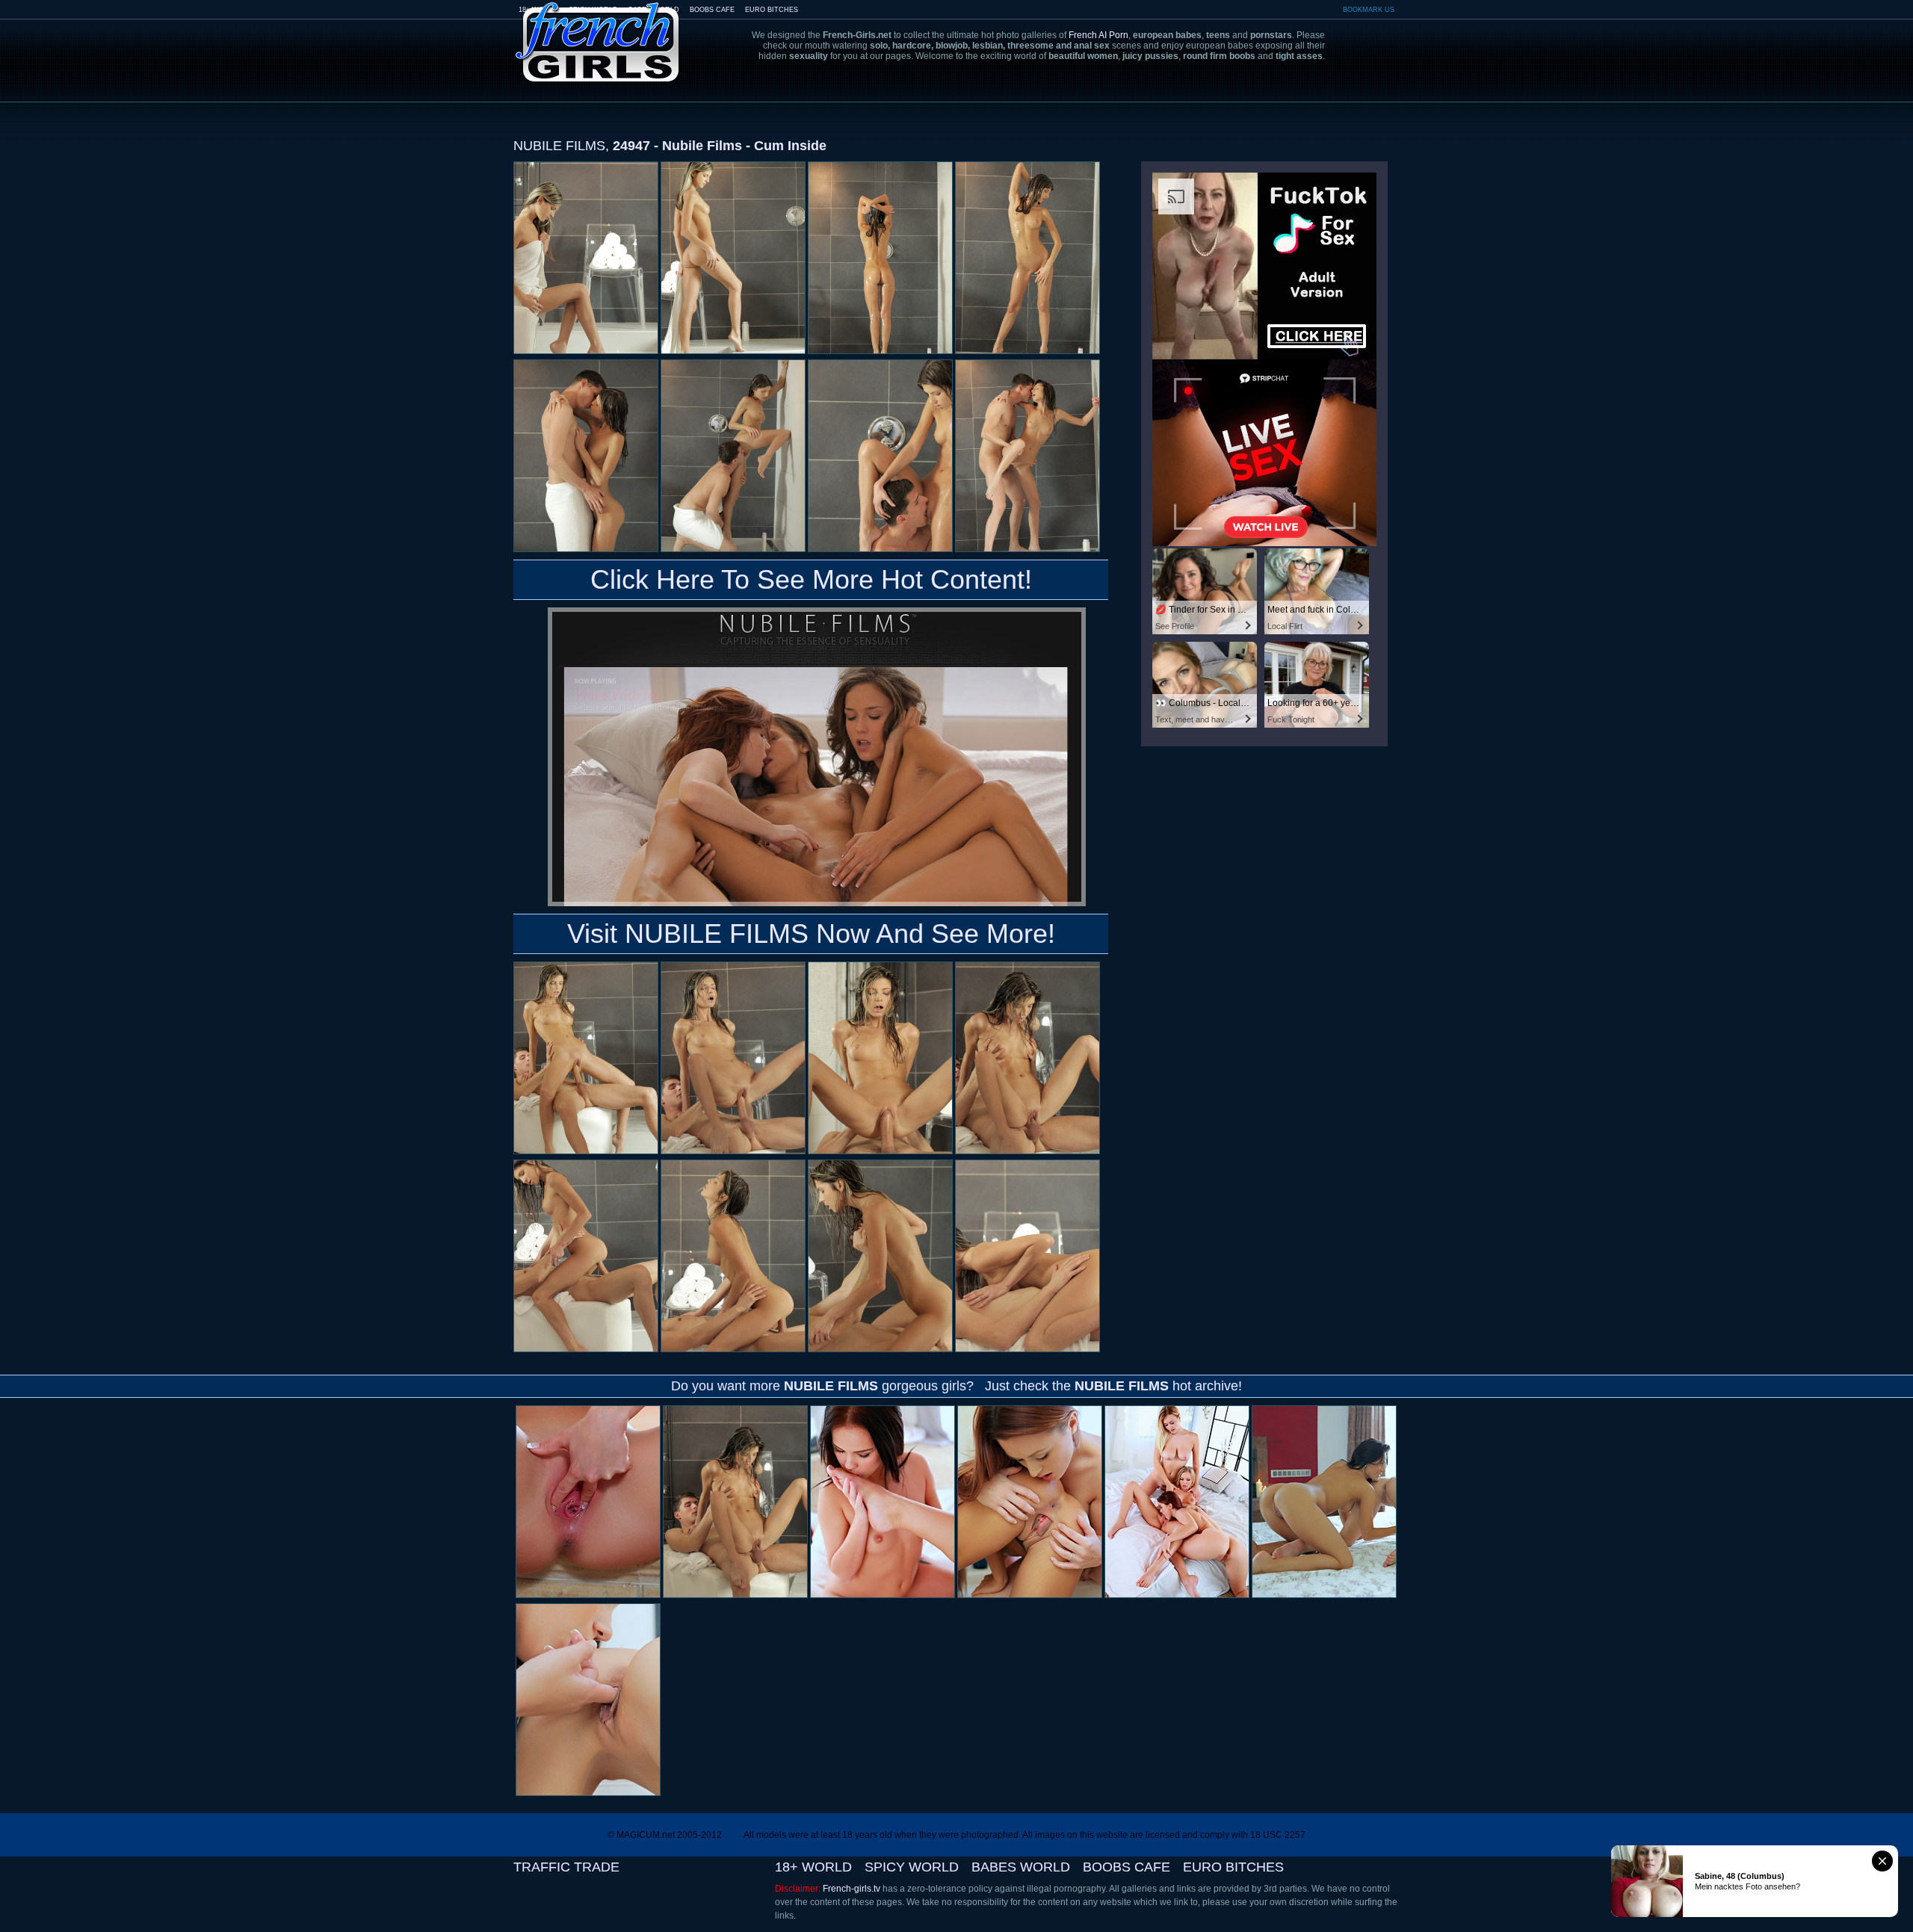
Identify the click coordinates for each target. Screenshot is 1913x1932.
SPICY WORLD (912, 1867)
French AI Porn (1098, 35)
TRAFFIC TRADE (566, 1867)
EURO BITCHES (772, 10)
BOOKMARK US (1369, 10)
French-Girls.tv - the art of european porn (598, 32)
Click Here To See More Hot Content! (811, 579)
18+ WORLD (813, 1867)
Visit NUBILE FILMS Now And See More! (811, 934)
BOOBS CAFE (712, 10)
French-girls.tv (852, 1889)
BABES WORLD (1021, 1867)
